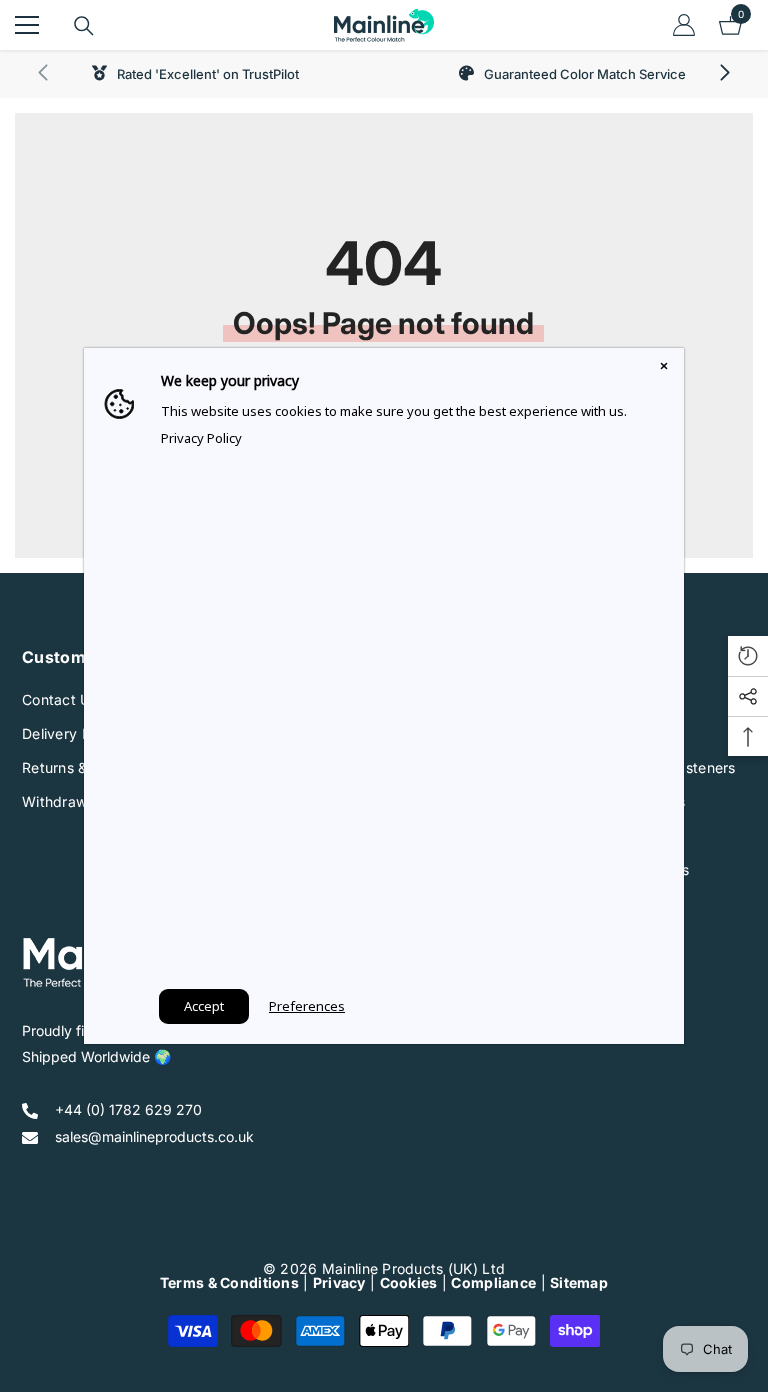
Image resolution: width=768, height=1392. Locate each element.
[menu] (27, 25)
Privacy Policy (201, 438)
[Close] (664, 368)
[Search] (84, 26)
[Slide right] (724, 74)
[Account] (684, 25)
